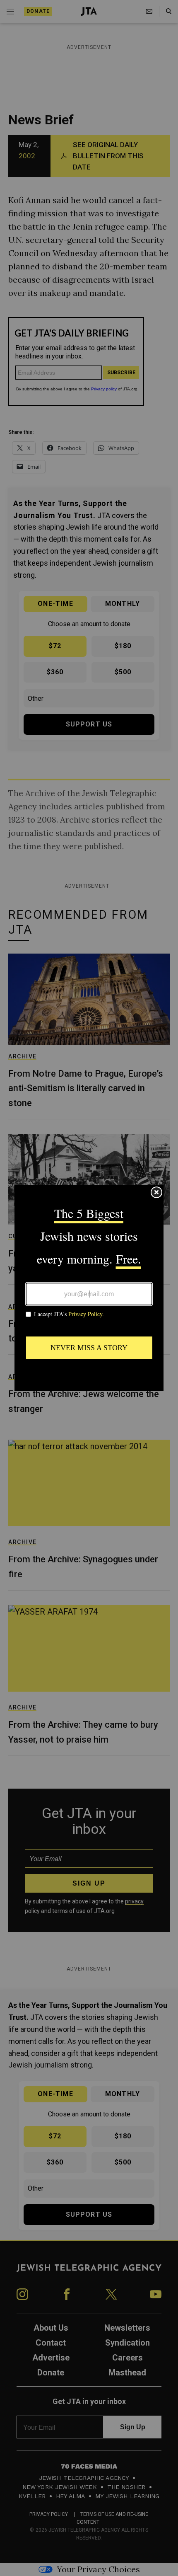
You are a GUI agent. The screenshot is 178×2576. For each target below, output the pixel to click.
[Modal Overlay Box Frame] (89, 1288)
